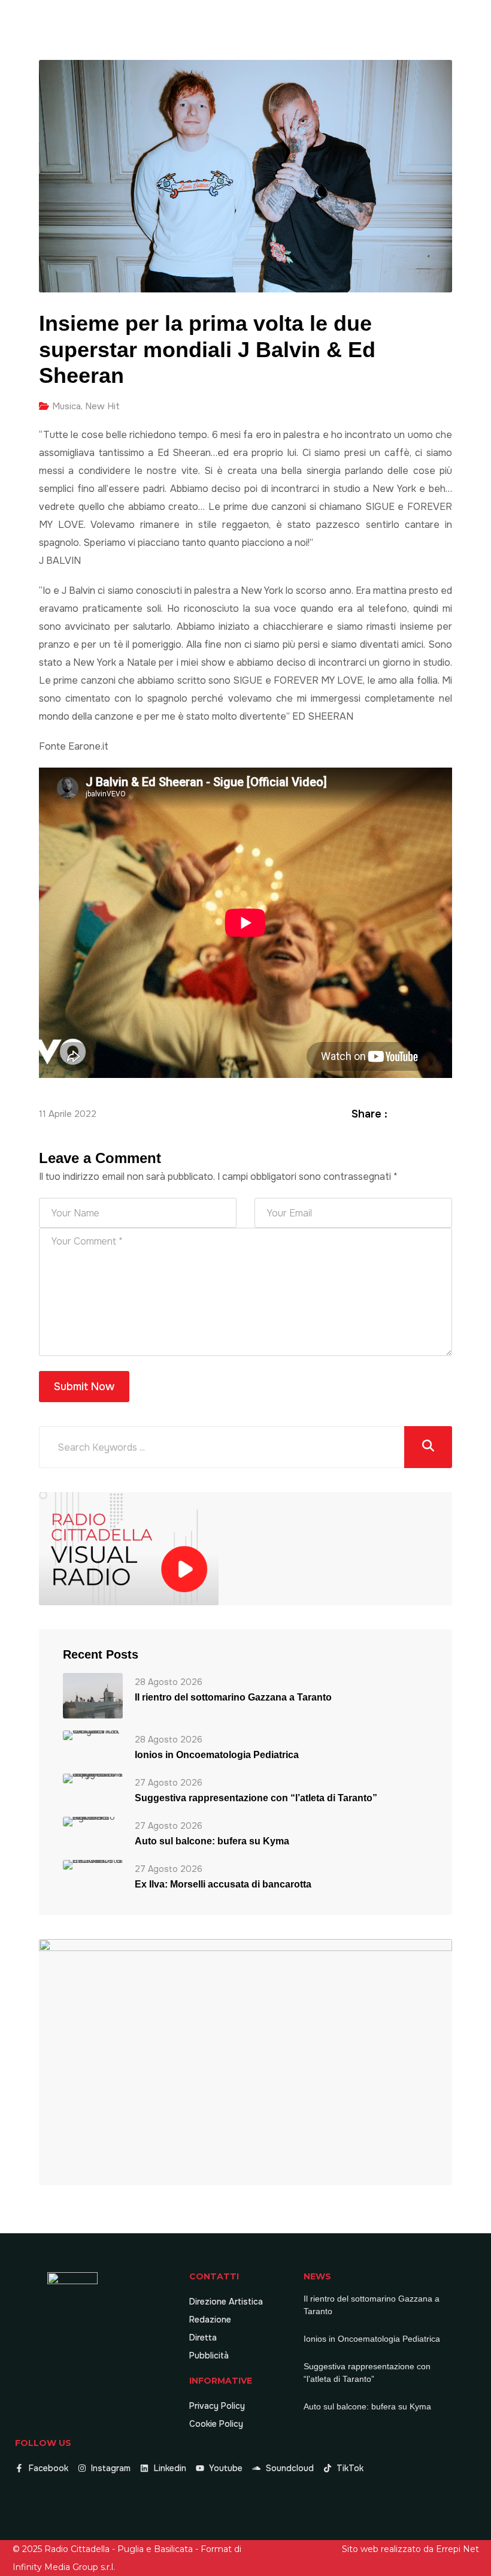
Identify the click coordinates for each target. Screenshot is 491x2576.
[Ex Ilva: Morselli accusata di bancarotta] (93, 1864)
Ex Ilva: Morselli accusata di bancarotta (223, 1884)
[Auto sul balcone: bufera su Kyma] (93, 1821)
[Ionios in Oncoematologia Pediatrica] (93, 1734)
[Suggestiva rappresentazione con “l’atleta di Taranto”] (93, 1778)
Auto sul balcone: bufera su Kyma (212, 1841)
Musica (66, 406)
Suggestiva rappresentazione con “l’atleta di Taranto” (256, 1798)
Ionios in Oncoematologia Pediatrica (217, 1755)
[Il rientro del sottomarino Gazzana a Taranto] (93, 1695)
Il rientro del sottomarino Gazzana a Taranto (233, 1697)
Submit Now (84, 1387)
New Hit (102, 406)
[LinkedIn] (431, 1114)
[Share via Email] (445, 1114)
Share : (369, 1114)
